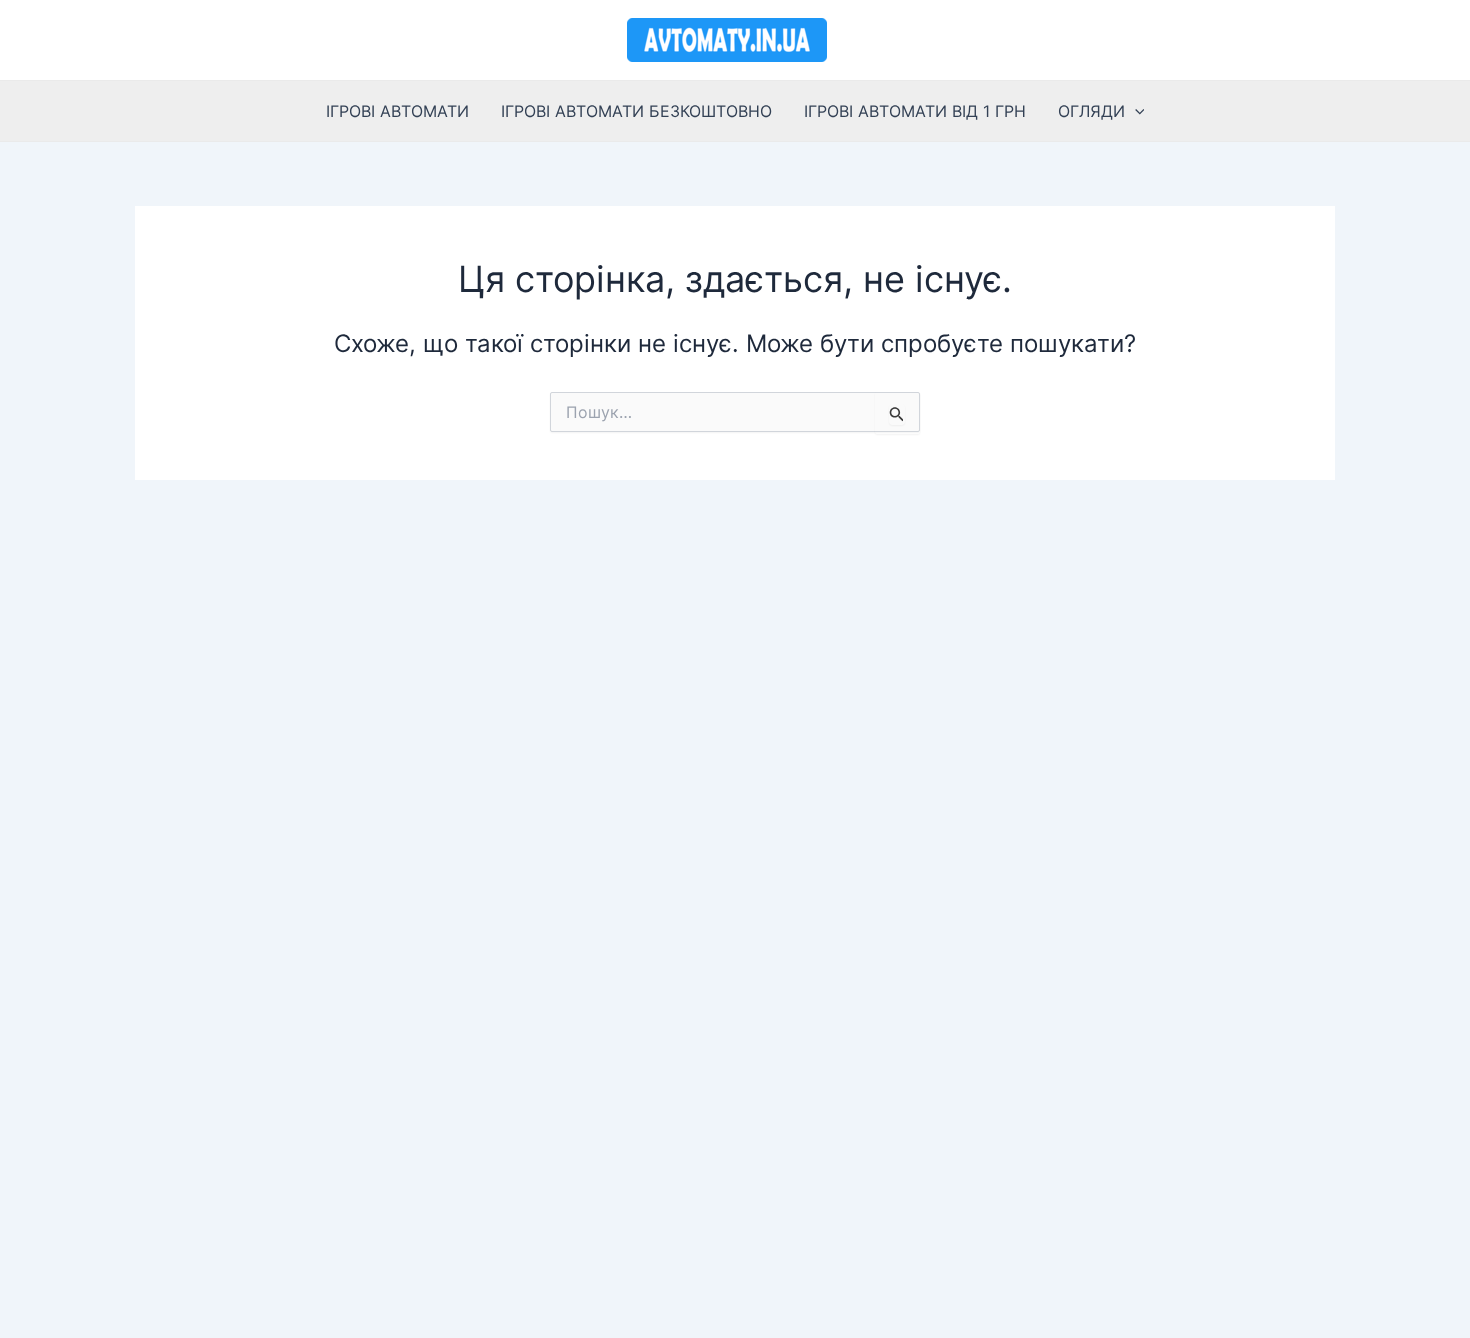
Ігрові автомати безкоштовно (636, 111)
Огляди (1091, 111)
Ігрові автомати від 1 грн (915, 111)
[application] (1135, 111)
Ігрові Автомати (397, 111)
